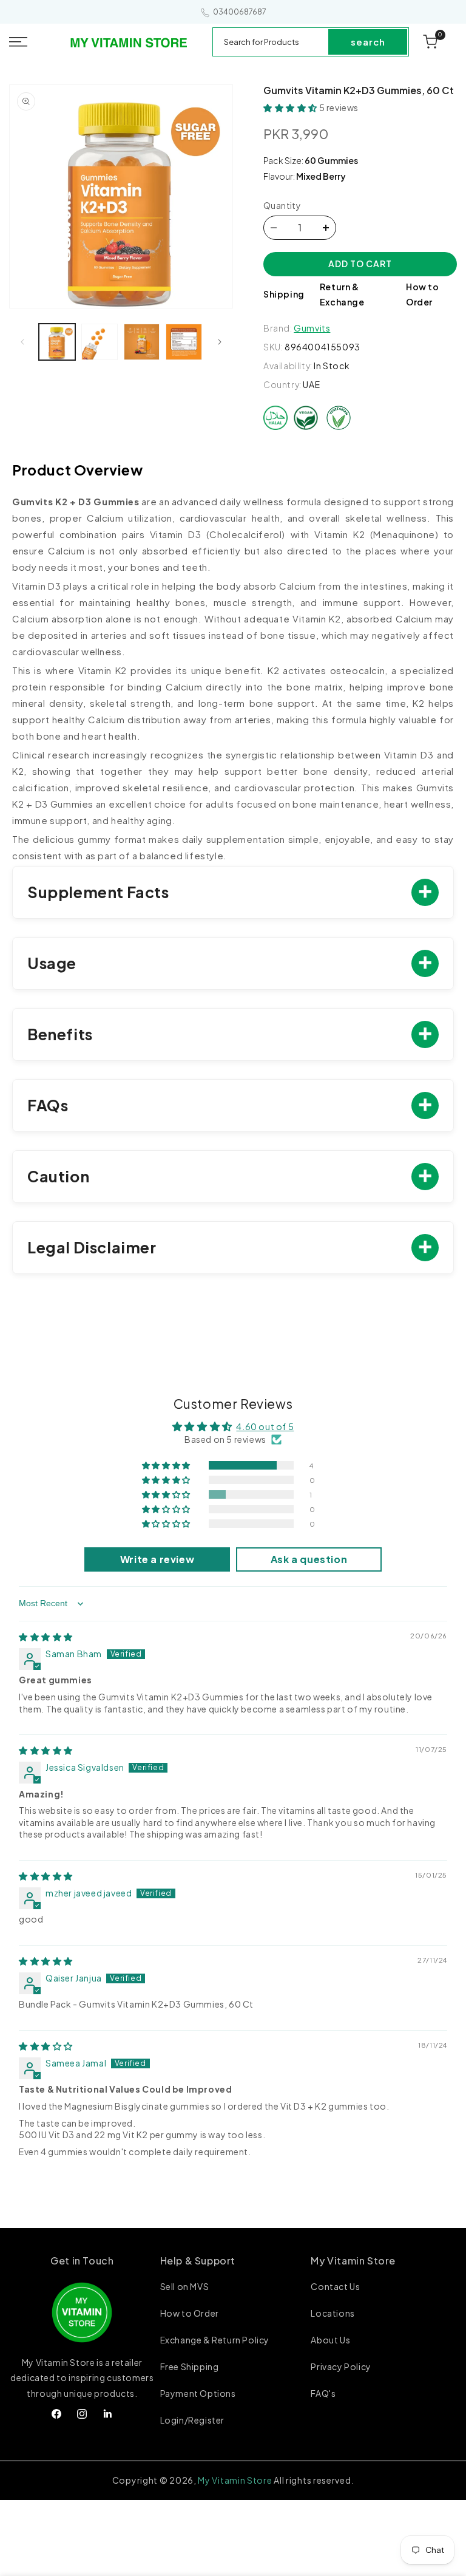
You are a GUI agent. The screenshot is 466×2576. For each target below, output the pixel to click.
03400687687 (240, 12)
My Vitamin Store (235, 2480)
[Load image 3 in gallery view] (142, 342)
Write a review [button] (157, 1559)
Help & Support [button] (198, 2261)
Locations (333, 2313)
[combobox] (271, 42)
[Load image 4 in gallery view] (184, 342)
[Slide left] (22, 342)
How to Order (190, 2313)
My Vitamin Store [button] (353, 2261)
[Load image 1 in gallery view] (57, 342)
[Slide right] (220, 342)
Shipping (284, 294)
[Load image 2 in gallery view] (100, 342)
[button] (32, 42)
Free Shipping (190, 2366)
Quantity (282, 205)
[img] (46, 1637)
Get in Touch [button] (82, 2261)
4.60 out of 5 (265, 1426)
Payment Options (198, 2393)
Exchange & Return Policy (215, 2340)
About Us (330, 2340)
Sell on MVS (185, 2287)
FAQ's (323, 2393)
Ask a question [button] (309, 1559)
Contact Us (335, 2287)
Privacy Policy (341, 2366)
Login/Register (192, 2420)
